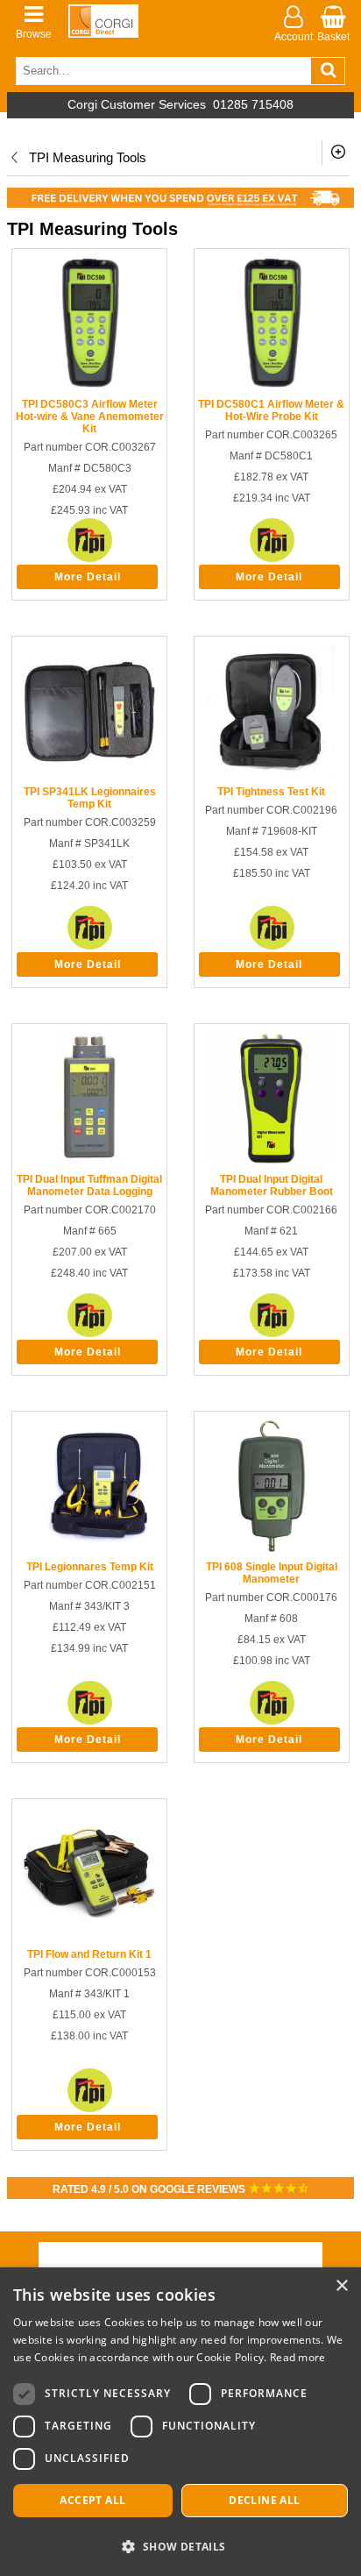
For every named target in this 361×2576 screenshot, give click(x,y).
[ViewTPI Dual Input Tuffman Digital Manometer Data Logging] (89, 1161)
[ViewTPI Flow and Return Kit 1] (89, 1936)
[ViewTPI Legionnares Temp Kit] (89, 1548)
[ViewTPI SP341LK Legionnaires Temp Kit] (89, 773)
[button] (180, 2546)
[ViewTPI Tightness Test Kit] (272, 773)
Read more (298, 2357)
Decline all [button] (264, 2500)
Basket (333, 37)
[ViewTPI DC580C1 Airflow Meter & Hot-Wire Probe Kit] (272, 386)
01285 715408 (253, 105)
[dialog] (180, 2422)
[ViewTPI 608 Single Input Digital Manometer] (272, 1548)
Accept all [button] (92, 2500)
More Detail (88, 577)
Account (294, 37)
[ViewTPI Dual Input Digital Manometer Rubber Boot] (272, 1161)
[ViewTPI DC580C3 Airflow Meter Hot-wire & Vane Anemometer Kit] (89, 386)
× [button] (341, 2286)
